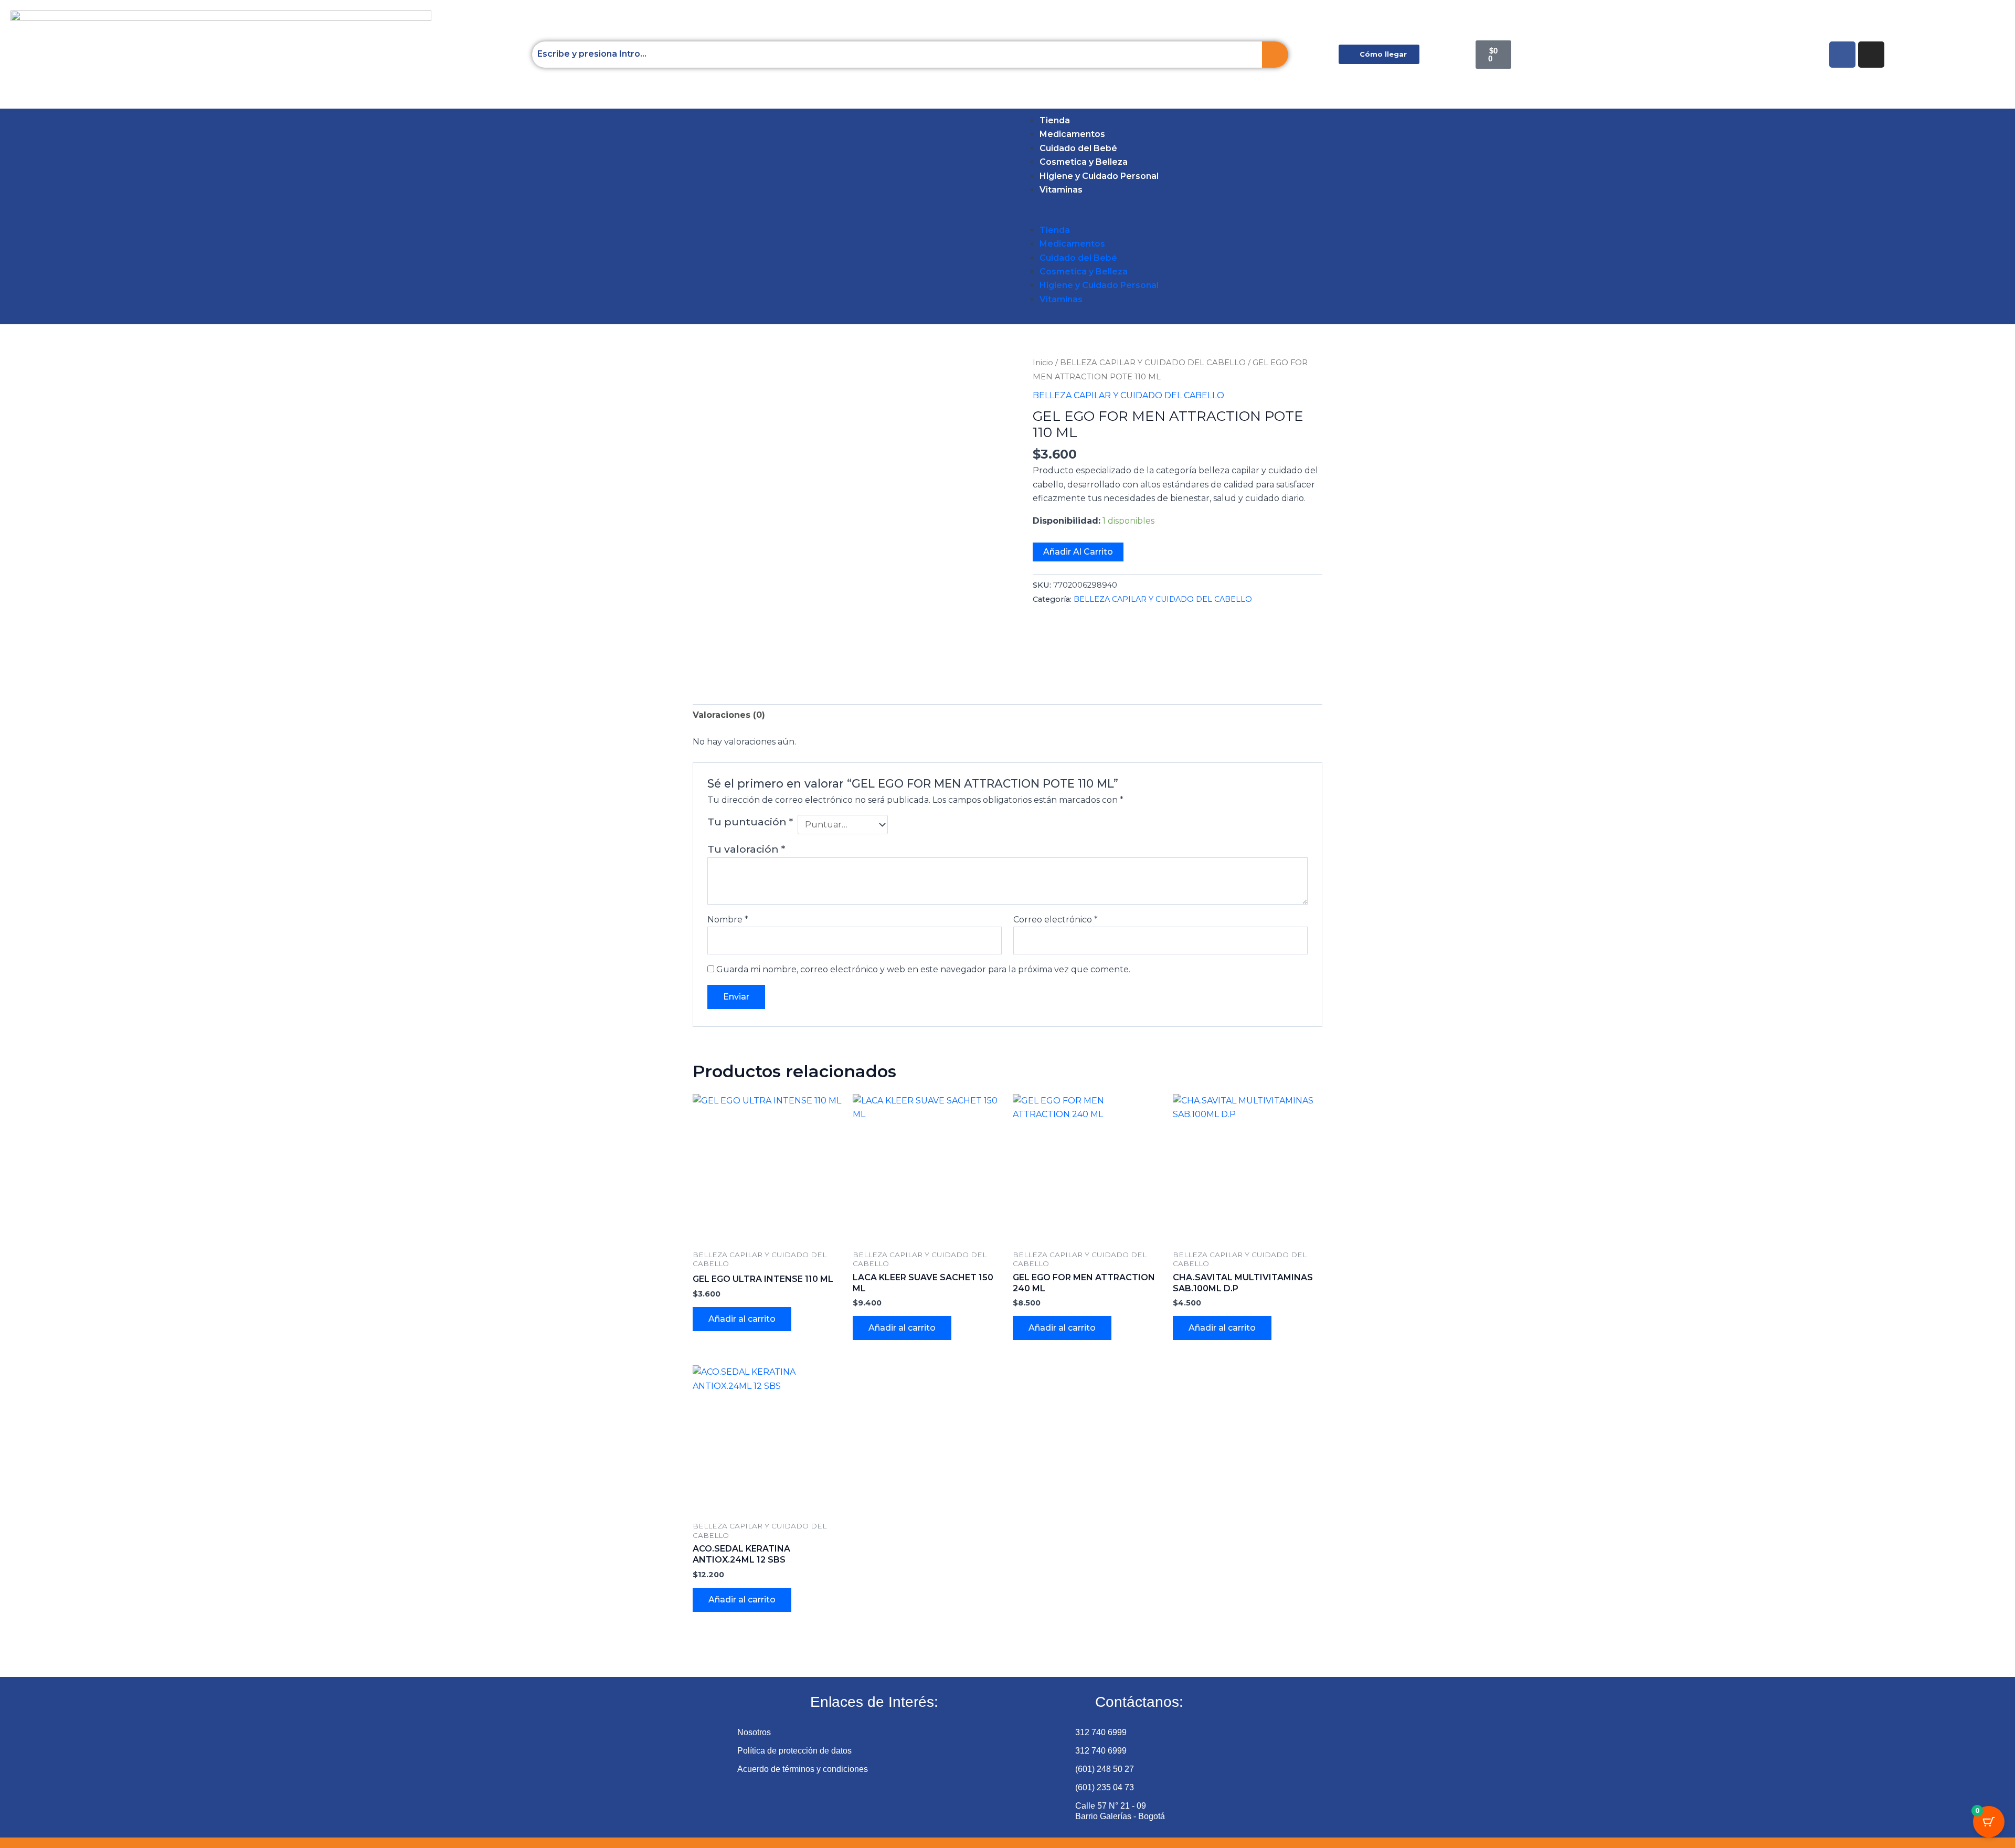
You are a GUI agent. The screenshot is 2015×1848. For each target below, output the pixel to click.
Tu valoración (746, 849)
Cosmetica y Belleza (1084, 162)
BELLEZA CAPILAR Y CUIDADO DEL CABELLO (1153, 363)
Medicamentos (1072, 134)
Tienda (1055, 120)
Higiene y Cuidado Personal (1099, 176)
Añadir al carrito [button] (742, 1319)
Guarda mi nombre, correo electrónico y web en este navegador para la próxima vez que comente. (923, 969)
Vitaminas (1061, 190)
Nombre (728, 920)
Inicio (1043, 363)
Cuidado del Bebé (1078, 148)
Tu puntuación (750, 822)
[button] (54, 216)
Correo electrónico (1056, 920)
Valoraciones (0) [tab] (729, 715)
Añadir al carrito (1078, 552)
